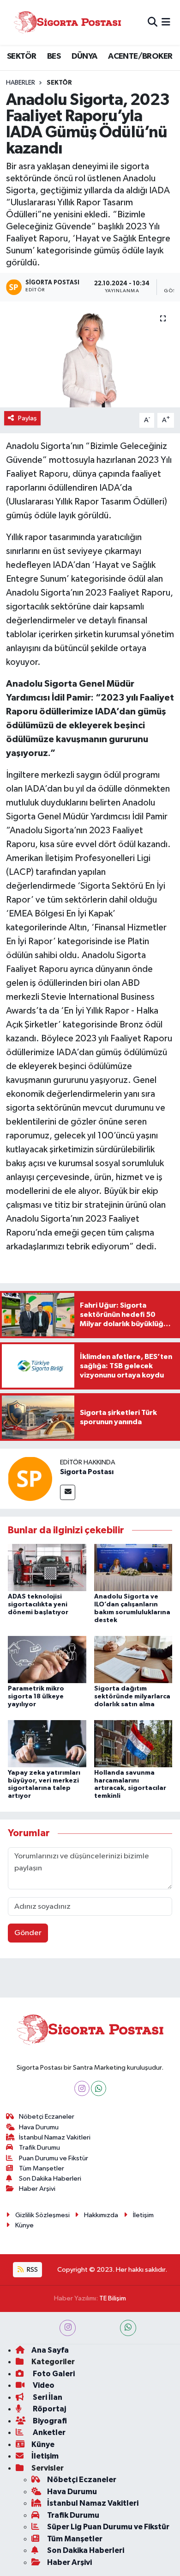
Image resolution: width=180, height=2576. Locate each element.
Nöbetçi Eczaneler (47, 2117)
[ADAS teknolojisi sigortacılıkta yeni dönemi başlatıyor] (47, 1567)
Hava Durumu (39, 2127)
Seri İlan (47, 2397)
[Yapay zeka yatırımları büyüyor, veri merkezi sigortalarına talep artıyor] (47, 1743)
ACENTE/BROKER (140, 56)
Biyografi (49, 2421)
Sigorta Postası (87, 1472)
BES (54, 56)
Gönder (28, 1933)
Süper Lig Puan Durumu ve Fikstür (108, 2527)
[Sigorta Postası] (67, 22)
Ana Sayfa (50, 2350)
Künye (24, 2225)
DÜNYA (84, 56)
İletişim (143, 2215)
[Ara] (153, 22)
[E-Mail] (68, 1492)
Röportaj (49, 2409)
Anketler (48, 2432)
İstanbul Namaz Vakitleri (55, 2137)
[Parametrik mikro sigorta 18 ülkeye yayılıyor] (47, 1659)
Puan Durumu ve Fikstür (54, 2158)
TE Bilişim (113, 2298)
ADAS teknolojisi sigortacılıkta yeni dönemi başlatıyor (38, 1605)
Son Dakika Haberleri (50, 2179)
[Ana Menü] (166, 22)
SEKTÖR (21, 56)
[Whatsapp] (99, 2088)
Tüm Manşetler (42, 2168)
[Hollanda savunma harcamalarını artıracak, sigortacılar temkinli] (133, 1743)
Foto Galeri (53, 2374)
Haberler (21, 83)
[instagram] (68, 2328)
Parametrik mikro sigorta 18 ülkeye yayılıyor (36, 1697)
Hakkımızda (101, 2215)
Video (43, 2385)
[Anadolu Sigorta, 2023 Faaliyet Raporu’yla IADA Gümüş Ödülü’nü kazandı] (90, 354)
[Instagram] (82, 2088)
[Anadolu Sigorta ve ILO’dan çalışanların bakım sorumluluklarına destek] (133, 1567)
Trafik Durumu (39, 2148)
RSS (32, 2270)
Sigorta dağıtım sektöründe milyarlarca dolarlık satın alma (132, 1697)
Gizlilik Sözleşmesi (42, 2215)
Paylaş (27, 418)
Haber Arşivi (37, 2189)
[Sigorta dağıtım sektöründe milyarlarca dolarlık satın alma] (133, 1659)
